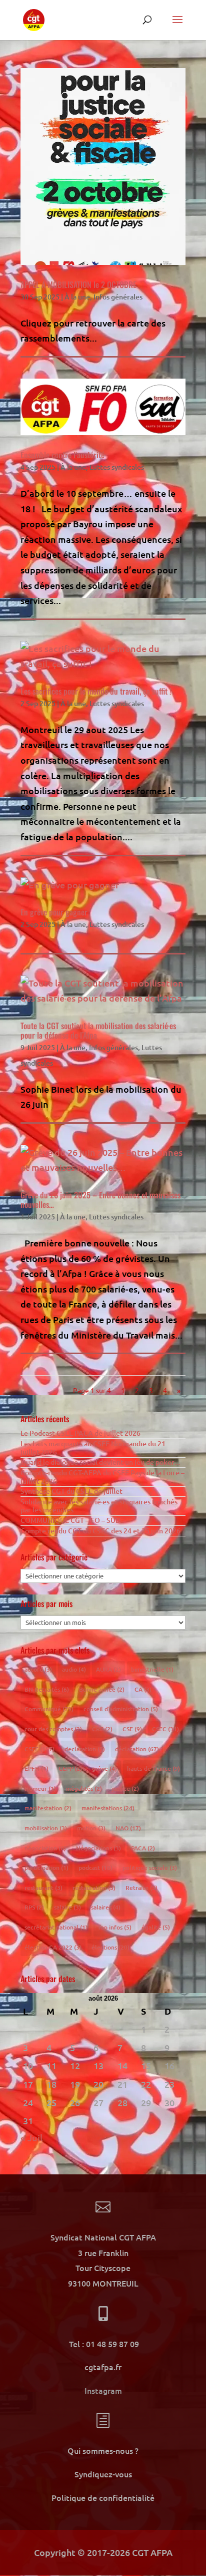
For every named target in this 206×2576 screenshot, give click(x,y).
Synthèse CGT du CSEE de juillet (71, 1491)
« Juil (31, 2138)
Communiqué (49, 1709)
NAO (128, 1828)
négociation (45, 1848)
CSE (132, 1729)
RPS (34, 1907)
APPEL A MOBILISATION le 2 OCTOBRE (78, 284)
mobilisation (46, 1828)
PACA (143, 1848)
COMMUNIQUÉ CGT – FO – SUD (70, 1520)
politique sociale (150, 1868)
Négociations (98, 1848)
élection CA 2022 (53, 1947)
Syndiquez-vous (103, 2474)
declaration (85, 1749)
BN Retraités (47, 1689)
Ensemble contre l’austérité (62, 455)
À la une (77, 297)
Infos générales (118, 297)
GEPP (70, 1768)
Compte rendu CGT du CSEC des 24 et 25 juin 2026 (100, 1531)
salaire (67, 1907)
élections (110, 1947)
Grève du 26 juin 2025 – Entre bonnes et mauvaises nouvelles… (100, 1200)
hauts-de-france (153, 1768)
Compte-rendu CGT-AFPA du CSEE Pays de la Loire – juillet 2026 (102, 1477)
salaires (106, 1907)
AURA (108, 1669)
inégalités (84, 1789)
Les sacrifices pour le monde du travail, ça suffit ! (96, 691)
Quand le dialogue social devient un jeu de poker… (101, 1462)
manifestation (48, 1808)
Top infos (114, 1927)
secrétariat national (56, 1927)
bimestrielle (152, 1669)
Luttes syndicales (117, 467)
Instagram (103, 2390)
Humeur (40, 1789)
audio (74, 1669)
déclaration (137, 1749)
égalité (156, 1927)
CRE (102, 1729)
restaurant (43, 1888)
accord (38, 1669)
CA (143, 1689)
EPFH (36, 1768)
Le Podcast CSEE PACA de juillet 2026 (80, 1433)
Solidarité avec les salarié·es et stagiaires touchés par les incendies (99, 1506)
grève (104, 1768)
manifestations (108, 1808)
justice (125, 1789)
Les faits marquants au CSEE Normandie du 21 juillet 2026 (93, 1448)
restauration (94, 1888)
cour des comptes (53, 1729)
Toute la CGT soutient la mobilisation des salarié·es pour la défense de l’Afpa (98, 1030)
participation (46, 1868)
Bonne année (102, 1689)
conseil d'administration (121, 1709)
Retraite (141, 1888)
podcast (95, 1868)
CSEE (39, 1749)
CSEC (165, 1729)
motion (91, 1828)
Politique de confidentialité (103, 2497)
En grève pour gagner (54, 912)
